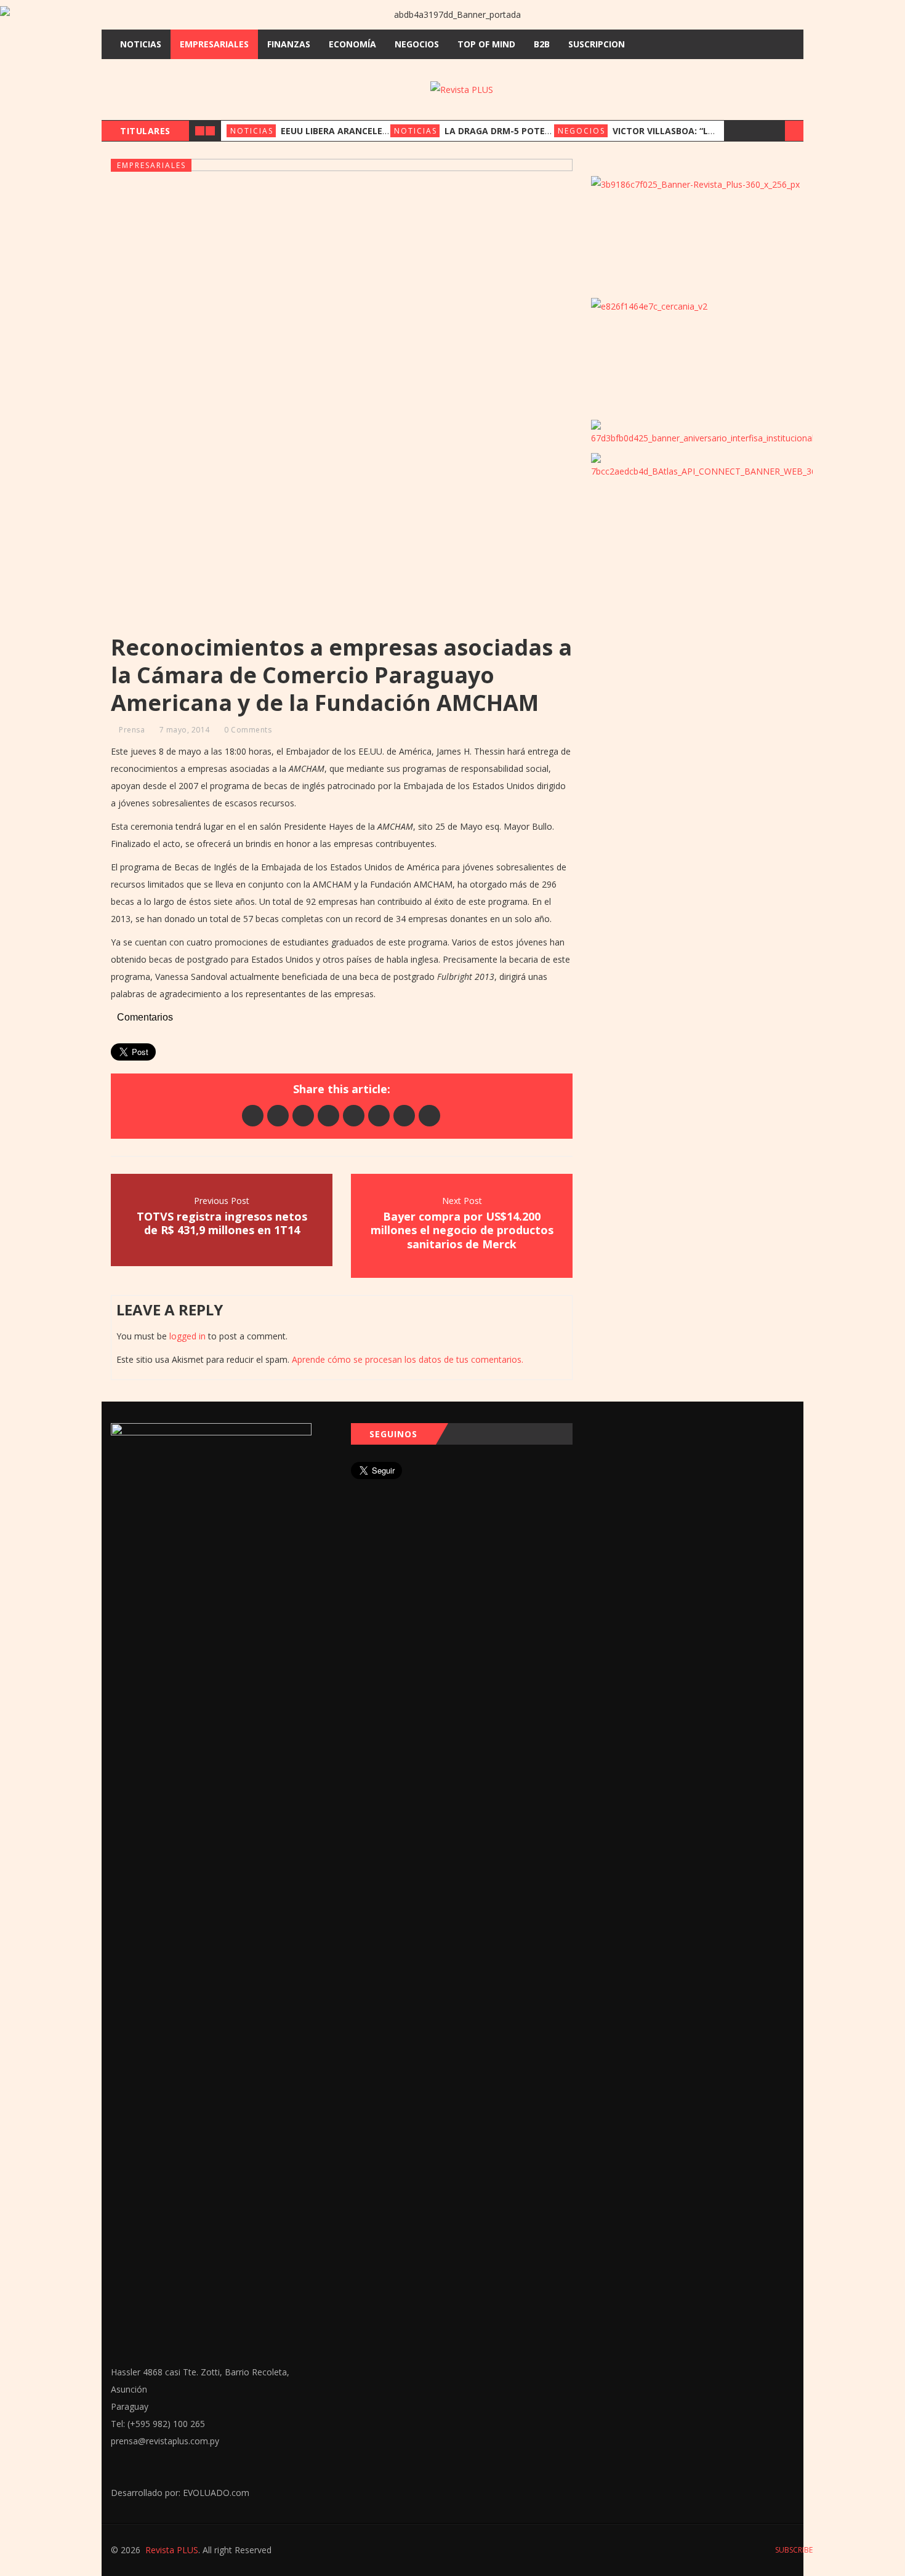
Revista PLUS (172, 2550)
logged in (187, 1336)
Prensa (132, 730)
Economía (352, 44)
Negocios (417, 44)
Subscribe (793, 2550)
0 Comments (248, 730)
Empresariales (214, 44)
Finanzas (289, 44)
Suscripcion (597, 44)
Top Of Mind (486, 44)
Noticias (141, 44)
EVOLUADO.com (216, 2493)
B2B (542, 44)
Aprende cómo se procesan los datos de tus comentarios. (408, 1359)
